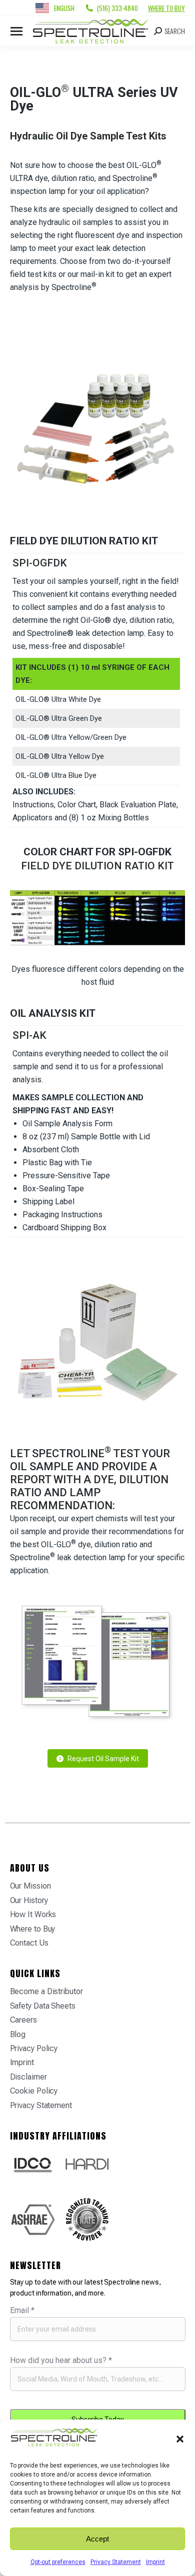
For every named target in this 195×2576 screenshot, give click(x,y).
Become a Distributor (46, 1991)
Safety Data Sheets (43, 2006)
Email (22, 2310)
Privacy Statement (116, 2562)
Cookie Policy (34, 2091)
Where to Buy (166, 8)
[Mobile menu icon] (16, 31)
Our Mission (30, 1886)
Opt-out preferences (58, 2562)
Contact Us (29, 1943)
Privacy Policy (34, 2048)
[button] (180, 2439)
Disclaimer (28, 2077)
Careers (23, 2020)
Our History (29, 1900)
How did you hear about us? (61, 2360)
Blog (18, 2034)
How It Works (33, 1914)
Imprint (155, 2562)
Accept (97, 2539)
